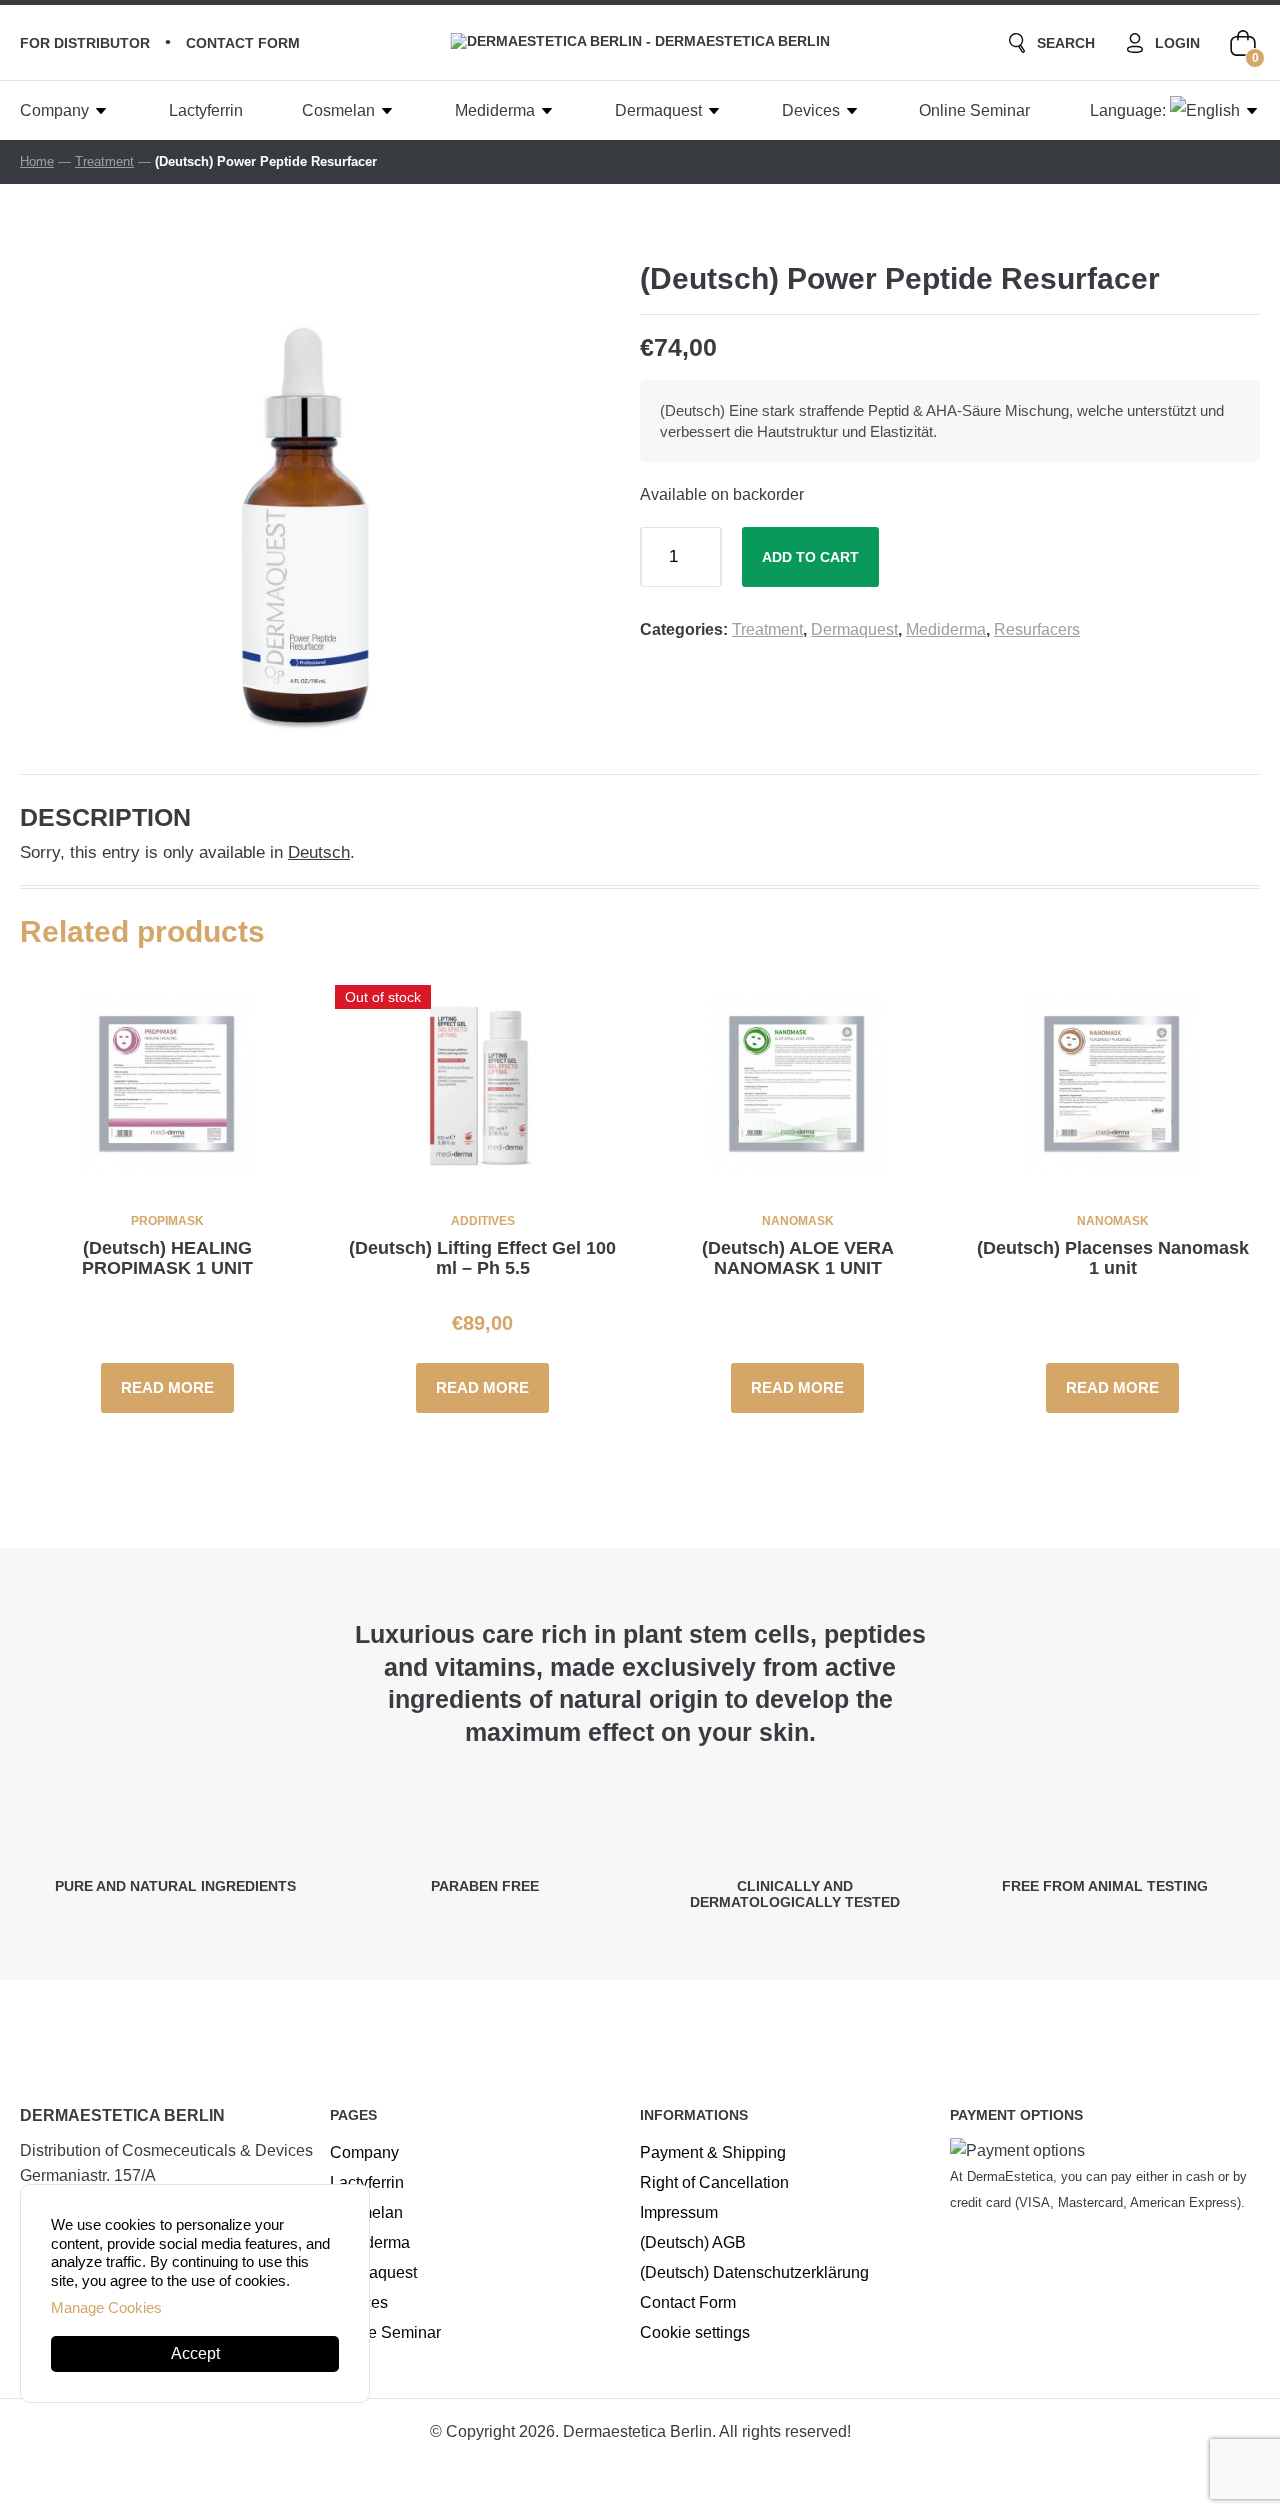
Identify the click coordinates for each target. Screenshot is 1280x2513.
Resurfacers (1037, 629)
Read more (167, 1387)
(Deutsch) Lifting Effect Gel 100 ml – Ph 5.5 (482, 1258)
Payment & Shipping (713, 2152)
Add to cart (810, 557)
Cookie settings (695, 2332)
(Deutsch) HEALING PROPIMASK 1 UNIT (167, 1258)
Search (1066, 43)
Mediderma (495, 110)
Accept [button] (195, 2353)
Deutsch (319, 852)
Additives (483, 1221)
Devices (811, 110)
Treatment (104, 161)
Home (37, 161)
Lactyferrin (206, 110)
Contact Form (688, 2302)
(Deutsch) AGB (693, 2242)
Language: (1130, 110)
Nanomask (798, 1221)
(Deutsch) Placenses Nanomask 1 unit (1113, 1258)
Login (1177, 43)
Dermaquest (658, 110)
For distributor (85, 43)
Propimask (167, 1221)
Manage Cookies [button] (106, 2307)
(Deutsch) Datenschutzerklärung (754, 2272)
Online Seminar (974, 110)
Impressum (679, 2212)
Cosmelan (338, 110)
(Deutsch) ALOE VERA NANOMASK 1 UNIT (798, 1258)
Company (54, 110)
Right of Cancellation (714, 2182)
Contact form (243, 43)
